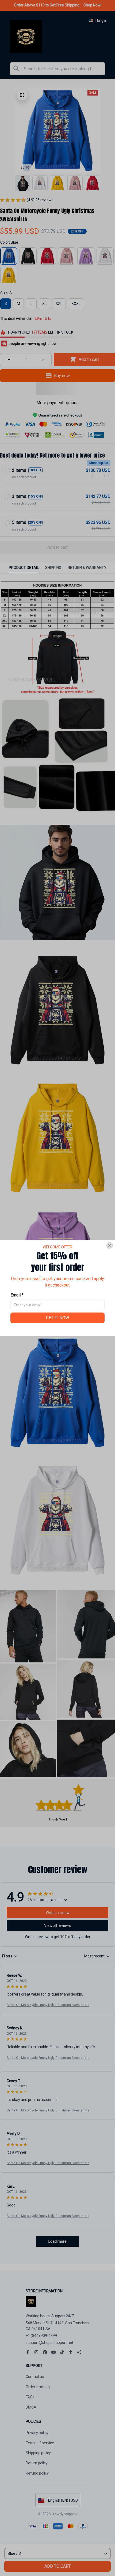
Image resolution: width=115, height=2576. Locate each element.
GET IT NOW (57, 1318)
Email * (17, 1295)
